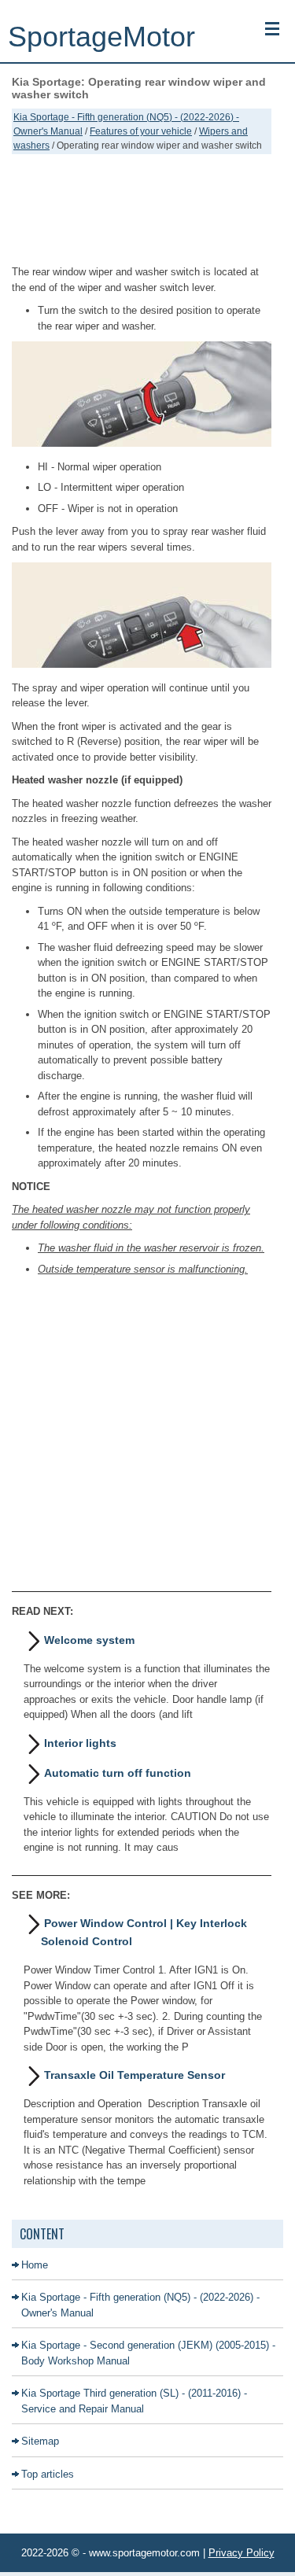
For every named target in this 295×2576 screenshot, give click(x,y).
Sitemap (40, 2441)
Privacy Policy (242, 2553)
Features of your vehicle (141, 131)
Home (35, 2265)
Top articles (48, 2474)
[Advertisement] (142, 209)
